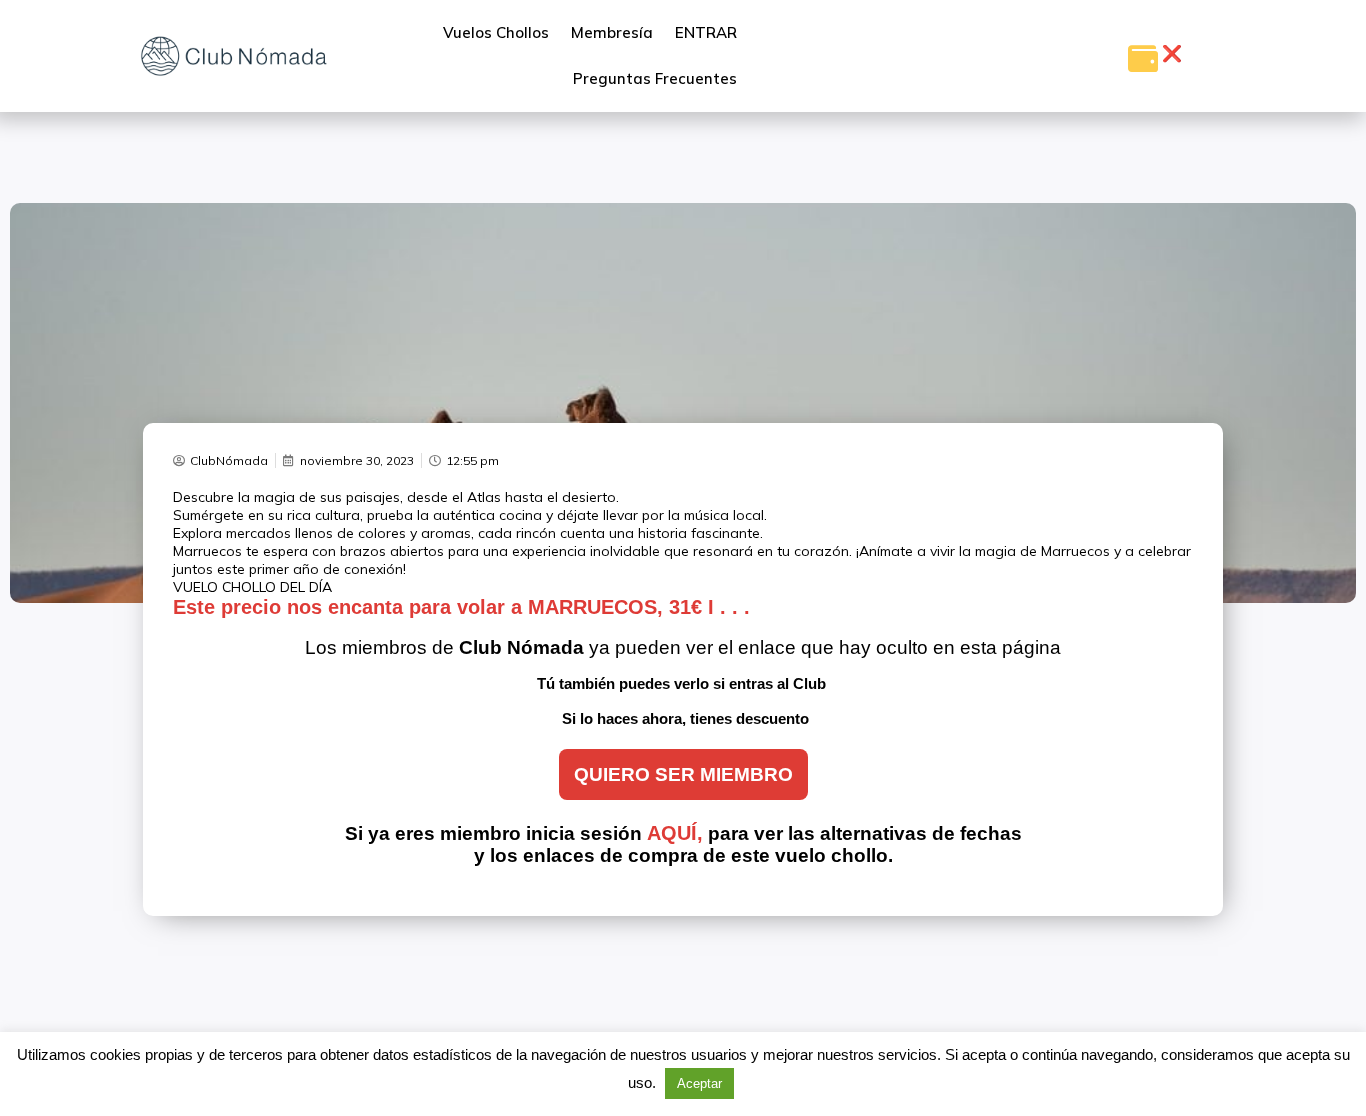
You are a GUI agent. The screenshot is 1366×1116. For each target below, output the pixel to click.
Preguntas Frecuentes (655, 78)
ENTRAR (706, 32)
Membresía (612, 32)
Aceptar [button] (699, 1083)
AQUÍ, (675, 833)
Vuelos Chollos (496, 32)
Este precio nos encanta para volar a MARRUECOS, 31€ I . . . (461, 607)
